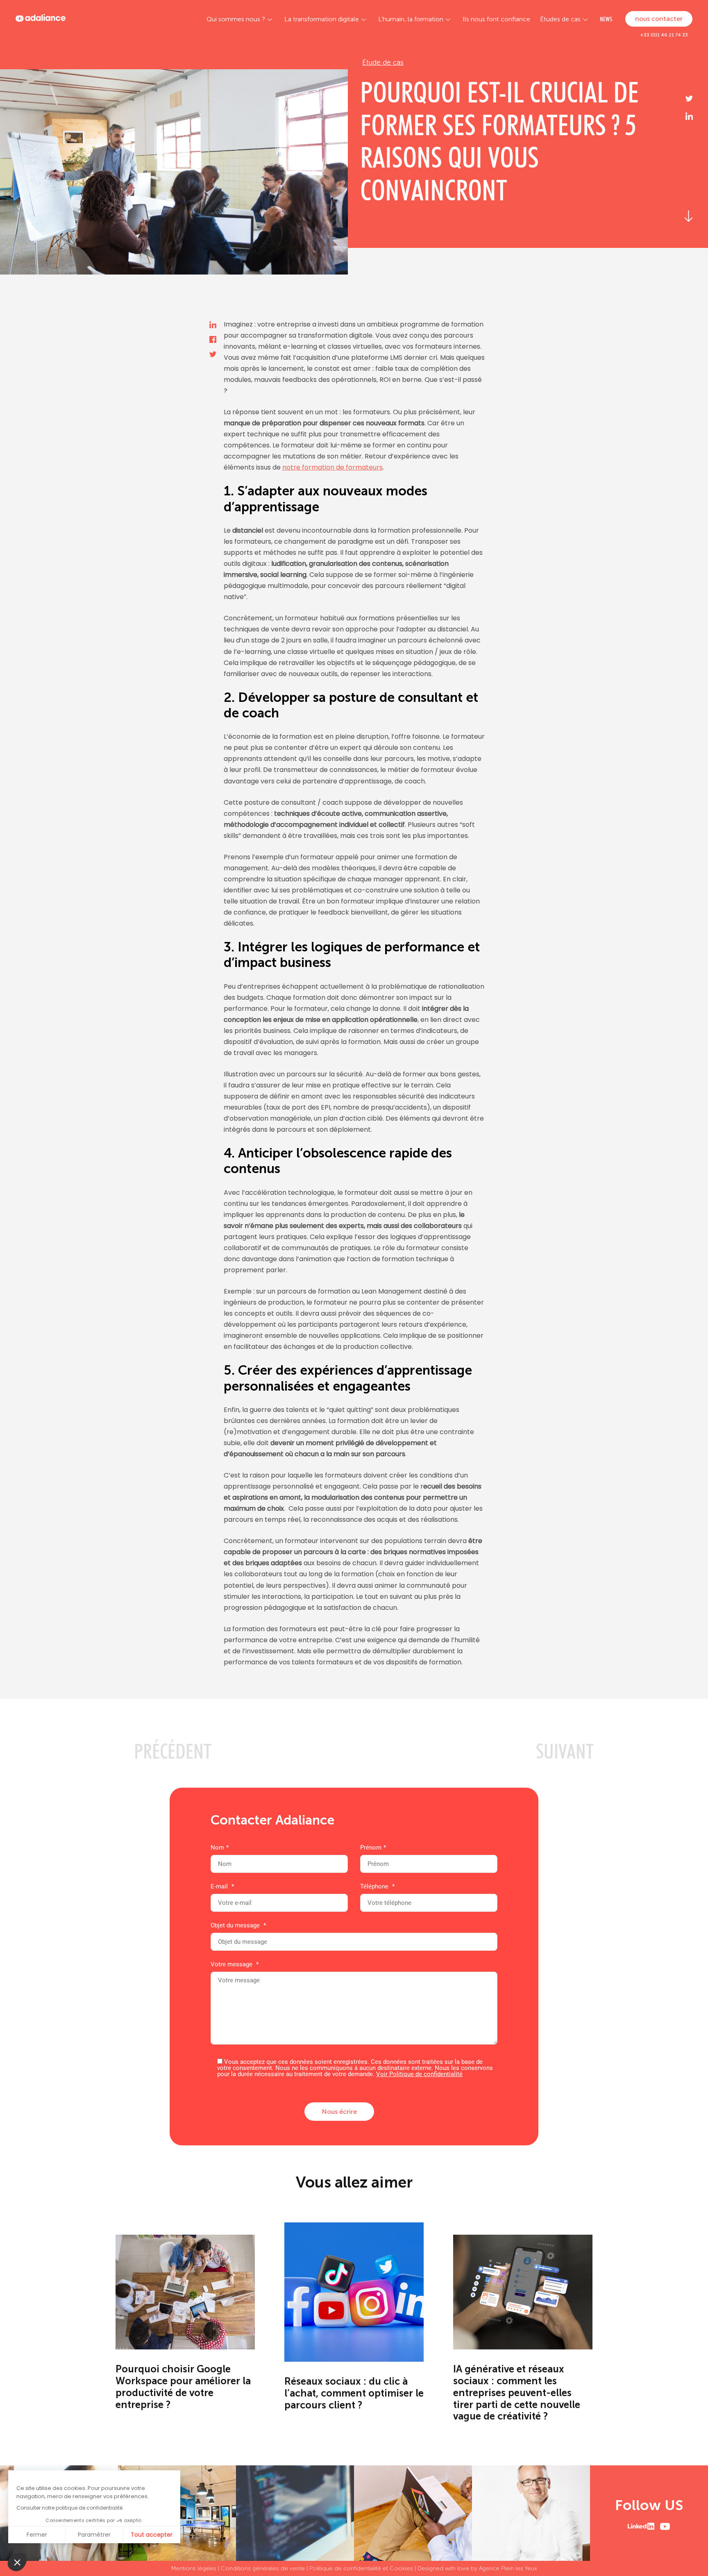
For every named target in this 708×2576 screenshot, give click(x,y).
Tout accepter (152, 2535)
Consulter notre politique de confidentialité (69, 2508)
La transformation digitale (322, 19)
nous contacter (659, 19)
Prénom (373, 1848)
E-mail (222, 1887)
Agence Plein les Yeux (508, 2568)
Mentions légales (194, 2568)
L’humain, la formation (411, 19)
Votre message (235, 1965)
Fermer (37, 2535)
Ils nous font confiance (496, 19)
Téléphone (377, 1887)
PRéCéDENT (173, 1751)
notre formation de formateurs (332, 467)
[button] (17, 2562)
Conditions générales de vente (263, 2568)
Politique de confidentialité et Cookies (361, 2568)
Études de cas (560, 19)
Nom (220, 1848)
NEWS (606, 19)
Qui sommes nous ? (236, 19)
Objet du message (238, 1926)
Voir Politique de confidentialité (419, 2074)
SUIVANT (565, 1751)
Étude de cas (383, 62)
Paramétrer (94, 2535)
